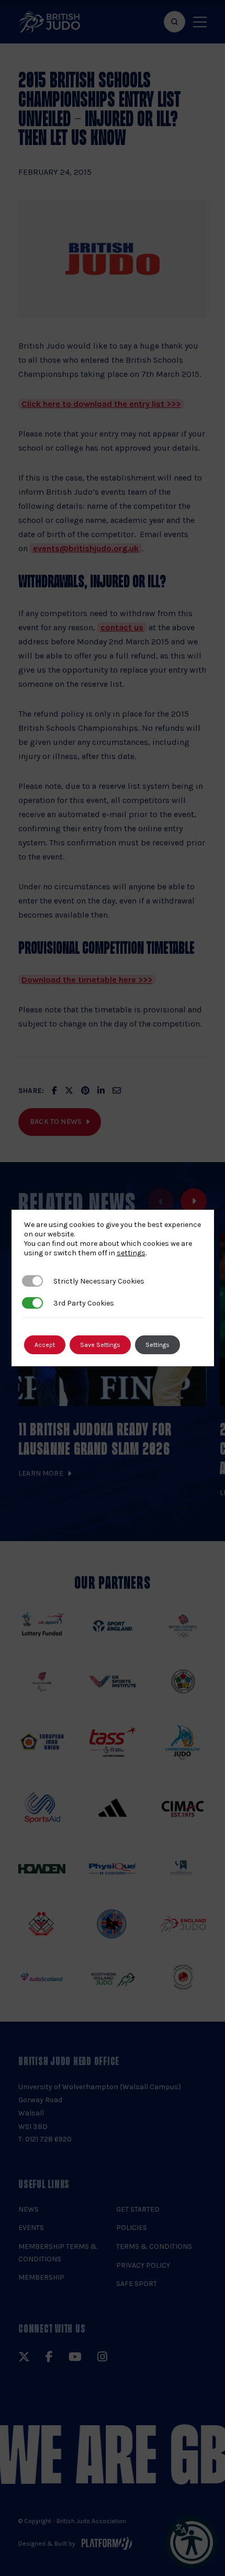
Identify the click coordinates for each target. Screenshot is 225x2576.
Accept (45, 1345)
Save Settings (100, 1345)
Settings (157, 1345)
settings (131, 1253)
